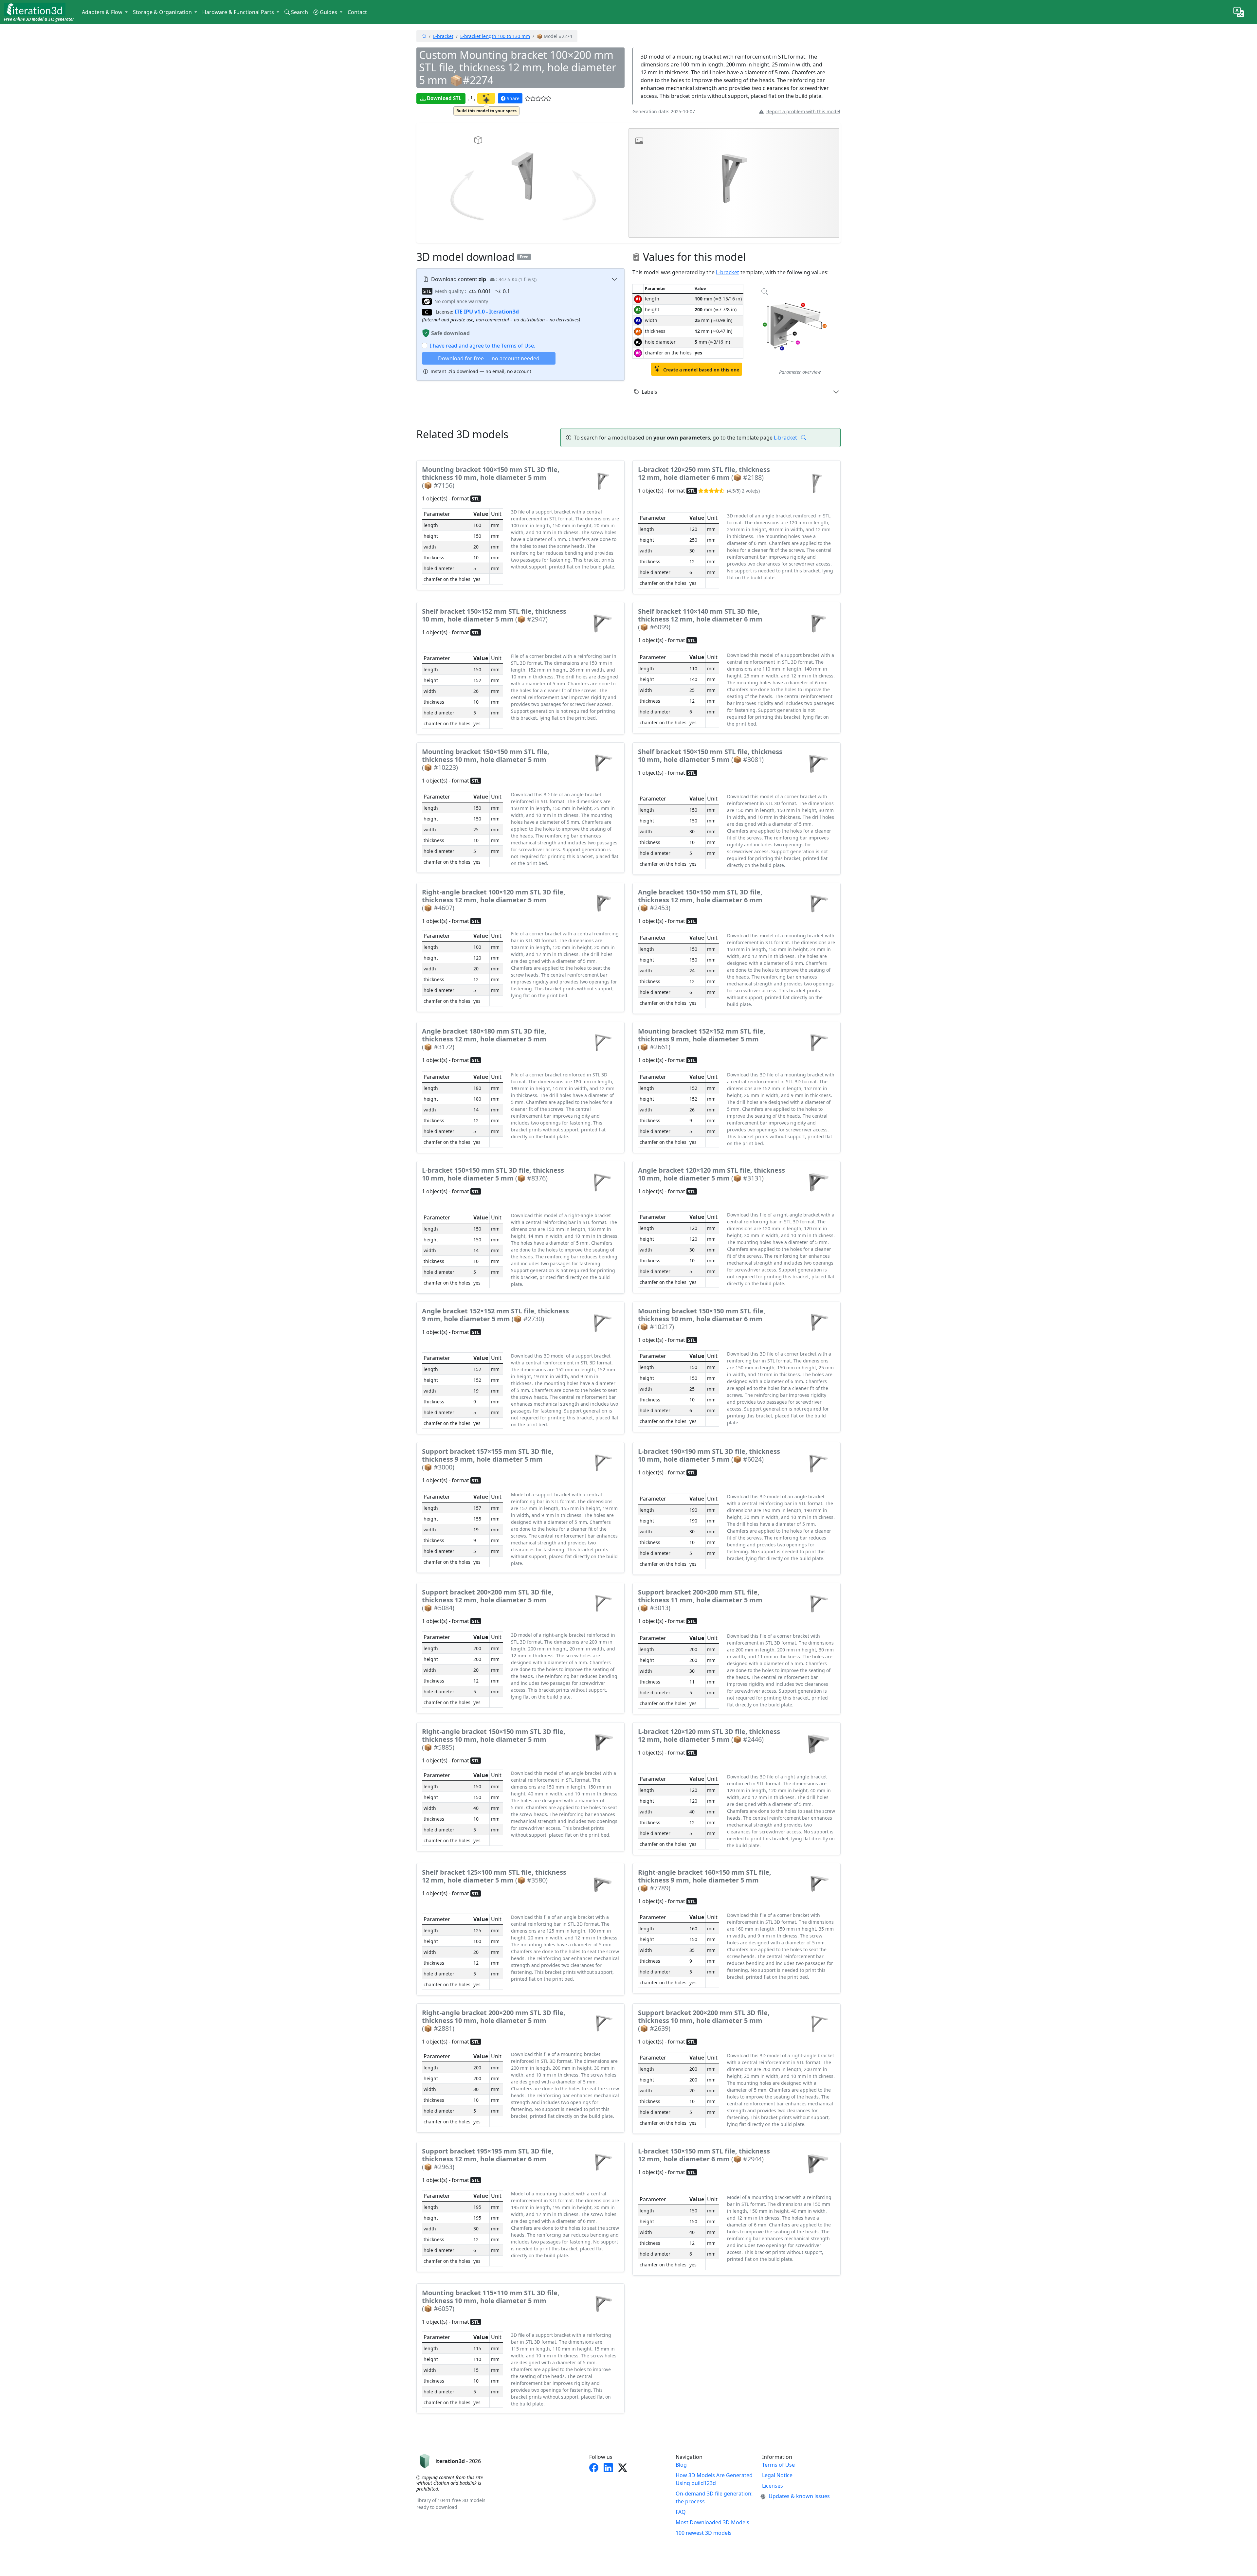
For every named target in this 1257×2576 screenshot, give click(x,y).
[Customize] (486, 98)
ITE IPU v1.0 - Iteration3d (487, 312)
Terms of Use (778, 2465)
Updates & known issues (799, 2496)
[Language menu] (1239, 12)
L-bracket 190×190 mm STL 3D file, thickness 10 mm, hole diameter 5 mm (709, 1455)
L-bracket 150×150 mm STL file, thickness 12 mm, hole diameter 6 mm (704, 2155)
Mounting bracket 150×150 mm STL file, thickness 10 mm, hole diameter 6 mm (702, 1319)
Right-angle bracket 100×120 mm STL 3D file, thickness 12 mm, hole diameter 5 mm (494, 900)
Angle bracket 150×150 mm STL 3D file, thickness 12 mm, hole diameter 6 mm (700, 900)
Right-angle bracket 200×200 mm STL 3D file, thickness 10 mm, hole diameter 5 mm (494, 2020)
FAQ (681, 2512)
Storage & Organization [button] (163, 12)
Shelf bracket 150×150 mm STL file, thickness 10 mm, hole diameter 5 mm (710, 756)
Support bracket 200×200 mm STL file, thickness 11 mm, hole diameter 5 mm (700, 1600)
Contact (357, 12)
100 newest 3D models (704, 2533)
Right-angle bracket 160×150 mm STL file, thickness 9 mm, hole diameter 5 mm (705, 1880)
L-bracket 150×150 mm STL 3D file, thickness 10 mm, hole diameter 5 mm (493, 1174)
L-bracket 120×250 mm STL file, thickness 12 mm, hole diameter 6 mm (704, 473)
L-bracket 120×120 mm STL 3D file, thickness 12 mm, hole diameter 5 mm (709, 1735)
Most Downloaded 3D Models (712, 2522)
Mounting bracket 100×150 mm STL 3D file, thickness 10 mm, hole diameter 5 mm (491, 477)
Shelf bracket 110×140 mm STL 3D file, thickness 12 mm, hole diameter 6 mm (700, 619)
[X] (623, 2468)
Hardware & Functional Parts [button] (239, 12)
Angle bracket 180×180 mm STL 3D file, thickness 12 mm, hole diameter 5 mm (484, 1039)
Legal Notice (777, 2475)
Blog (681, 2465)
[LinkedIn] (608, 2468)
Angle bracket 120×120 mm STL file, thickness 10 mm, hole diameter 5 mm (711, 1174)
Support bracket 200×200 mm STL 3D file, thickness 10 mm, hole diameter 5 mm (704, 2020)
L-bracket (443, 36)
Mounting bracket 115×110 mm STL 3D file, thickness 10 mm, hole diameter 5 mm (491, 2301)
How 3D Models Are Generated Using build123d (714, 2479)
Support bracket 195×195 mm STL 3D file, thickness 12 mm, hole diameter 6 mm (488, 2159)
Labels (649, 392)
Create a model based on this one (701, 370)
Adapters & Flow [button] (103, 12)
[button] (528, 99)
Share (513, 98)
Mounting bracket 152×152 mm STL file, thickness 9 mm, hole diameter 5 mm (702, 1039)
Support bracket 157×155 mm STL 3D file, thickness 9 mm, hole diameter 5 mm (488, 1459)
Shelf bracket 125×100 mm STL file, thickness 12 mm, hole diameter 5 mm (494, 1876)
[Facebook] (594, 2468)
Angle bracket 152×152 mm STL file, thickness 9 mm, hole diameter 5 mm (495, 1315)
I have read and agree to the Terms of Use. (483, 346)
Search (300, 12)
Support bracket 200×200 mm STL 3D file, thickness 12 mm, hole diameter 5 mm (488, 1600)
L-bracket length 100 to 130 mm (495, 36)
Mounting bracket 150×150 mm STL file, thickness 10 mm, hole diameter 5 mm (486, 759)
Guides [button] (329, 12)
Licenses (773, 2486)
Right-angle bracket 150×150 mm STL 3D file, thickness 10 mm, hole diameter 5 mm (494, 1739)
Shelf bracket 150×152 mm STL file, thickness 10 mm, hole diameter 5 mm (494, 615)
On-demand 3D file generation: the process (714, 2497)
